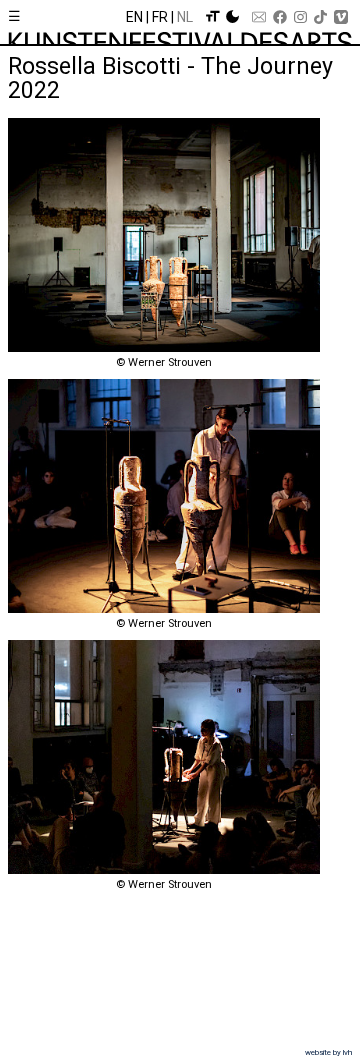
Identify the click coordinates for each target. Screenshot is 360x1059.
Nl (185, 17)
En (134, 17)
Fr (160, 17)
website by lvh (328, 1052)
